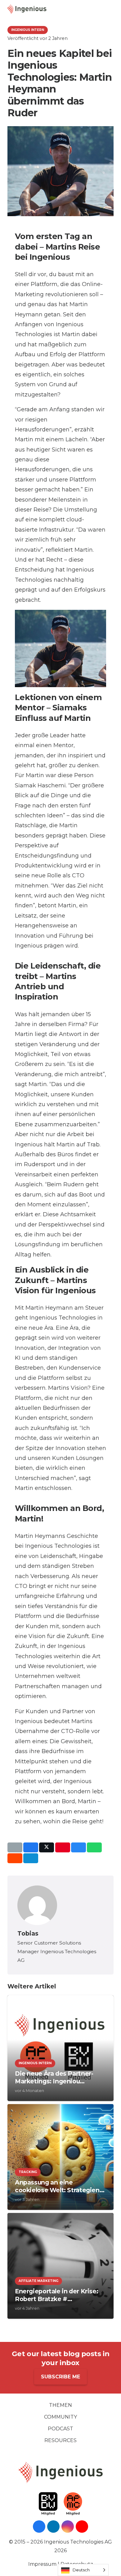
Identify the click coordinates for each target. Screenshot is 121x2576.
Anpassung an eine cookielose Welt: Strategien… (60, 2186)
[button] (114, 9)
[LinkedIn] (53, 2527)
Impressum (42, 2564)
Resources (60, 2440)
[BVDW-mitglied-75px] (48, 2504)
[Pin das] (63, 1847)
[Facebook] (39, 2527)
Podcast (60, 2429)
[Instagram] (68, 2527)
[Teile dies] (31, 1847)
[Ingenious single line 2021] (27, 9)
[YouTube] (82, 2527)
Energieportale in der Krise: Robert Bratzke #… (56, 2295)
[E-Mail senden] (15, 1847)
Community (60, 2417)
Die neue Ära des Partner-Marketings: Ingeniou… (54, 2077)
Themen (60, 2405)
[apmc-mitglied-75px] (73, 2504)
